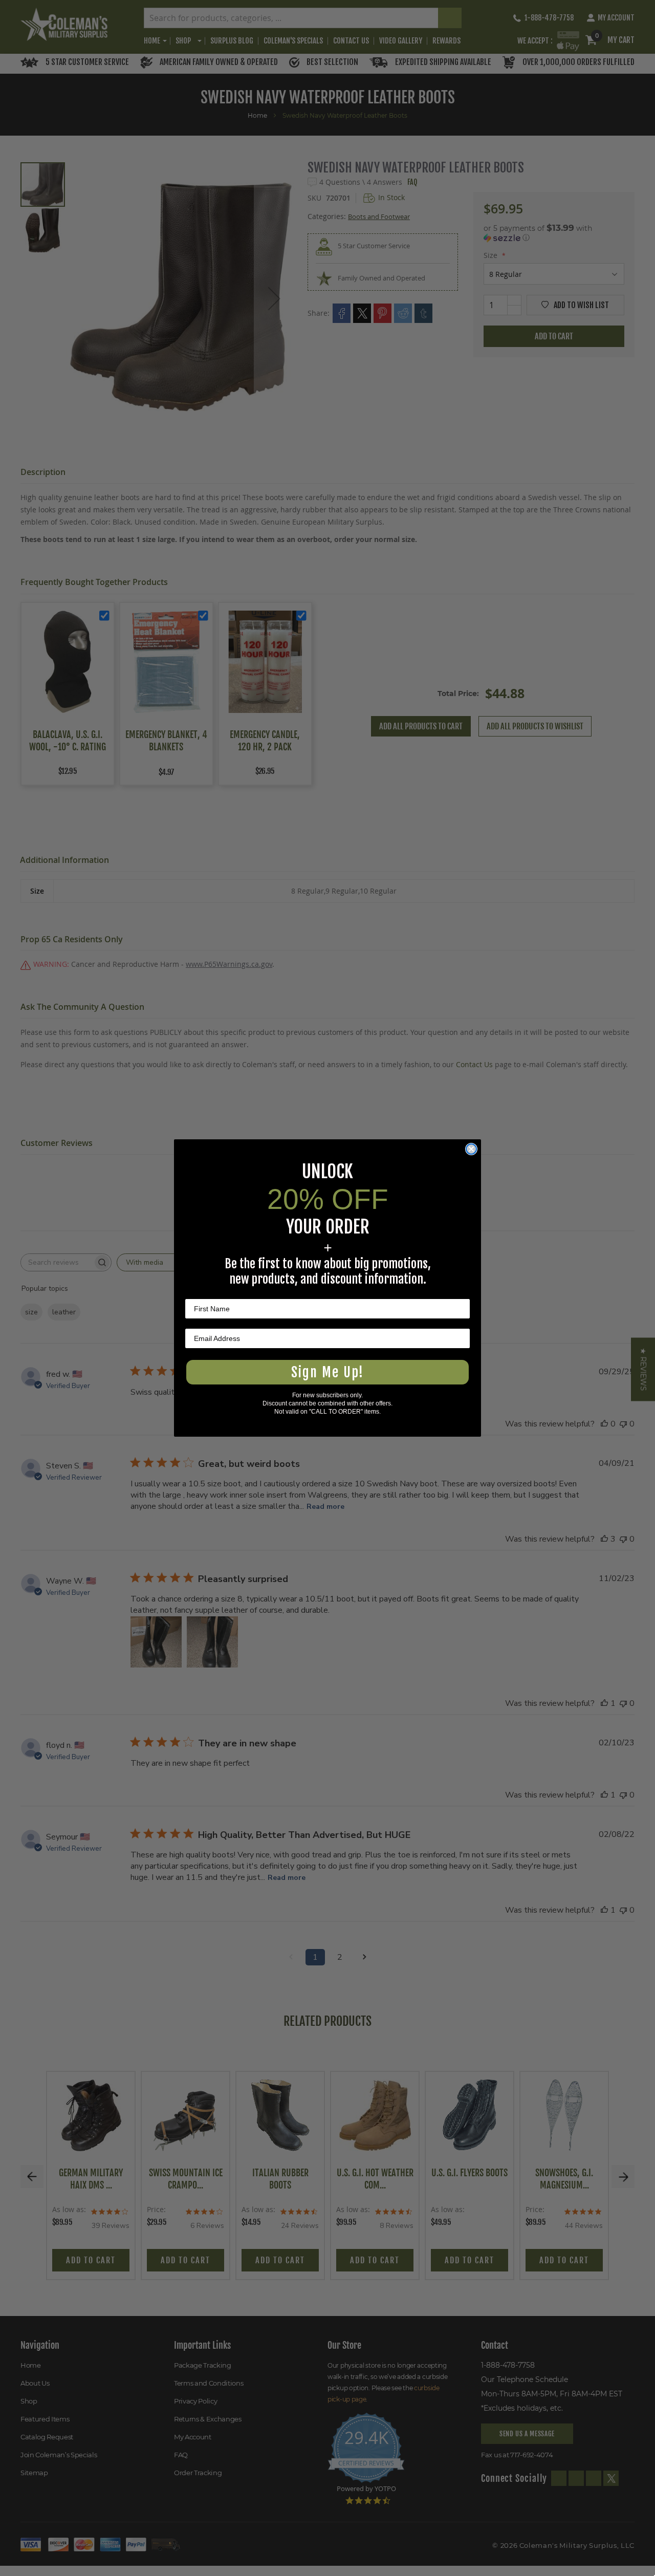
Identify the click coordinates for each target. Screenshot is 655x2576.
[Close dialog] (471, 1149)
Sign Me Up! (327, 1372)
